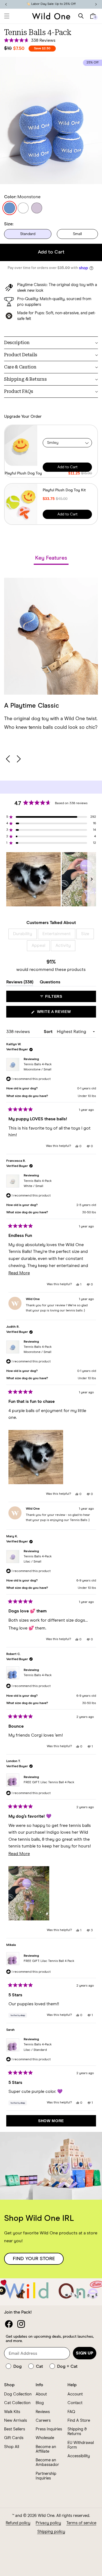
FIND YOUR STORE (34, 2259)
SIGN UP (85, 2353)
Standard (28, 234)
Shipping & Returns (77, 2431)
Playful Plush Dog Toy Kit (64, 490)
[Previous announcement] (6, 4)
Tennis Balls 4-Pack (38, 1067)
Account (75, 2394)
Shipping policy (51, 2532)
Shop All (12, 2447)
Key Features (51, 558)
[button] (7, 16)
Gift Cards (14, 2438)
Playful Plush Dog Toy (23, 473)
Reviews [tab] (20, 983)
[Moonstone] (10, 208)
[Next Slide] (92, 879)
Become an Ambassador (47, 2462)
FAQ (71, 2412)
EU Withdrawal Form (81, 2445)
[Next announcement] (96, 4)
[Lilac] (37, 208)
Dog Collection (18, 2394)
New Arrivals (16, 2421)
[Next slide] (18, 759)
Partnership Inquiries (46, 2476)
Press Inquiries (49, 2429)
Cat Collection (17, 2403)
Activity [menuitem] (63, 945)
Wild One (46, 2516)
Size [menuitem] (85, 934)
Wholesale (45, 2438)
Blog (40, 2403)
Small (77, 234)
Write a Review (63, 1013)
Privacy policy (48, 2523)
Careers (43, 2421)
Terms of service (81, 2523)
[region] (51, 879)
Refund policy (18, 2523)
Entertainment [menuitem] (57, 934)
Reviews (43, 2412)
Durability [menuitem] (23, 934)
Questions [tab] (50, 983)
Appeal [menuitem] (38, 945)
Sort (49, 1032)
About (41, 2394)
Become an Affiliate (46, 2449)
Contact (75, 2403)
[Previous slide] (8, 759)
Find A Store (79, 2421)
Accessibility (79, 2456)
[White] (23, 208)
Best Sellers (15, 2429)
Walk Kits (12, 2412)
